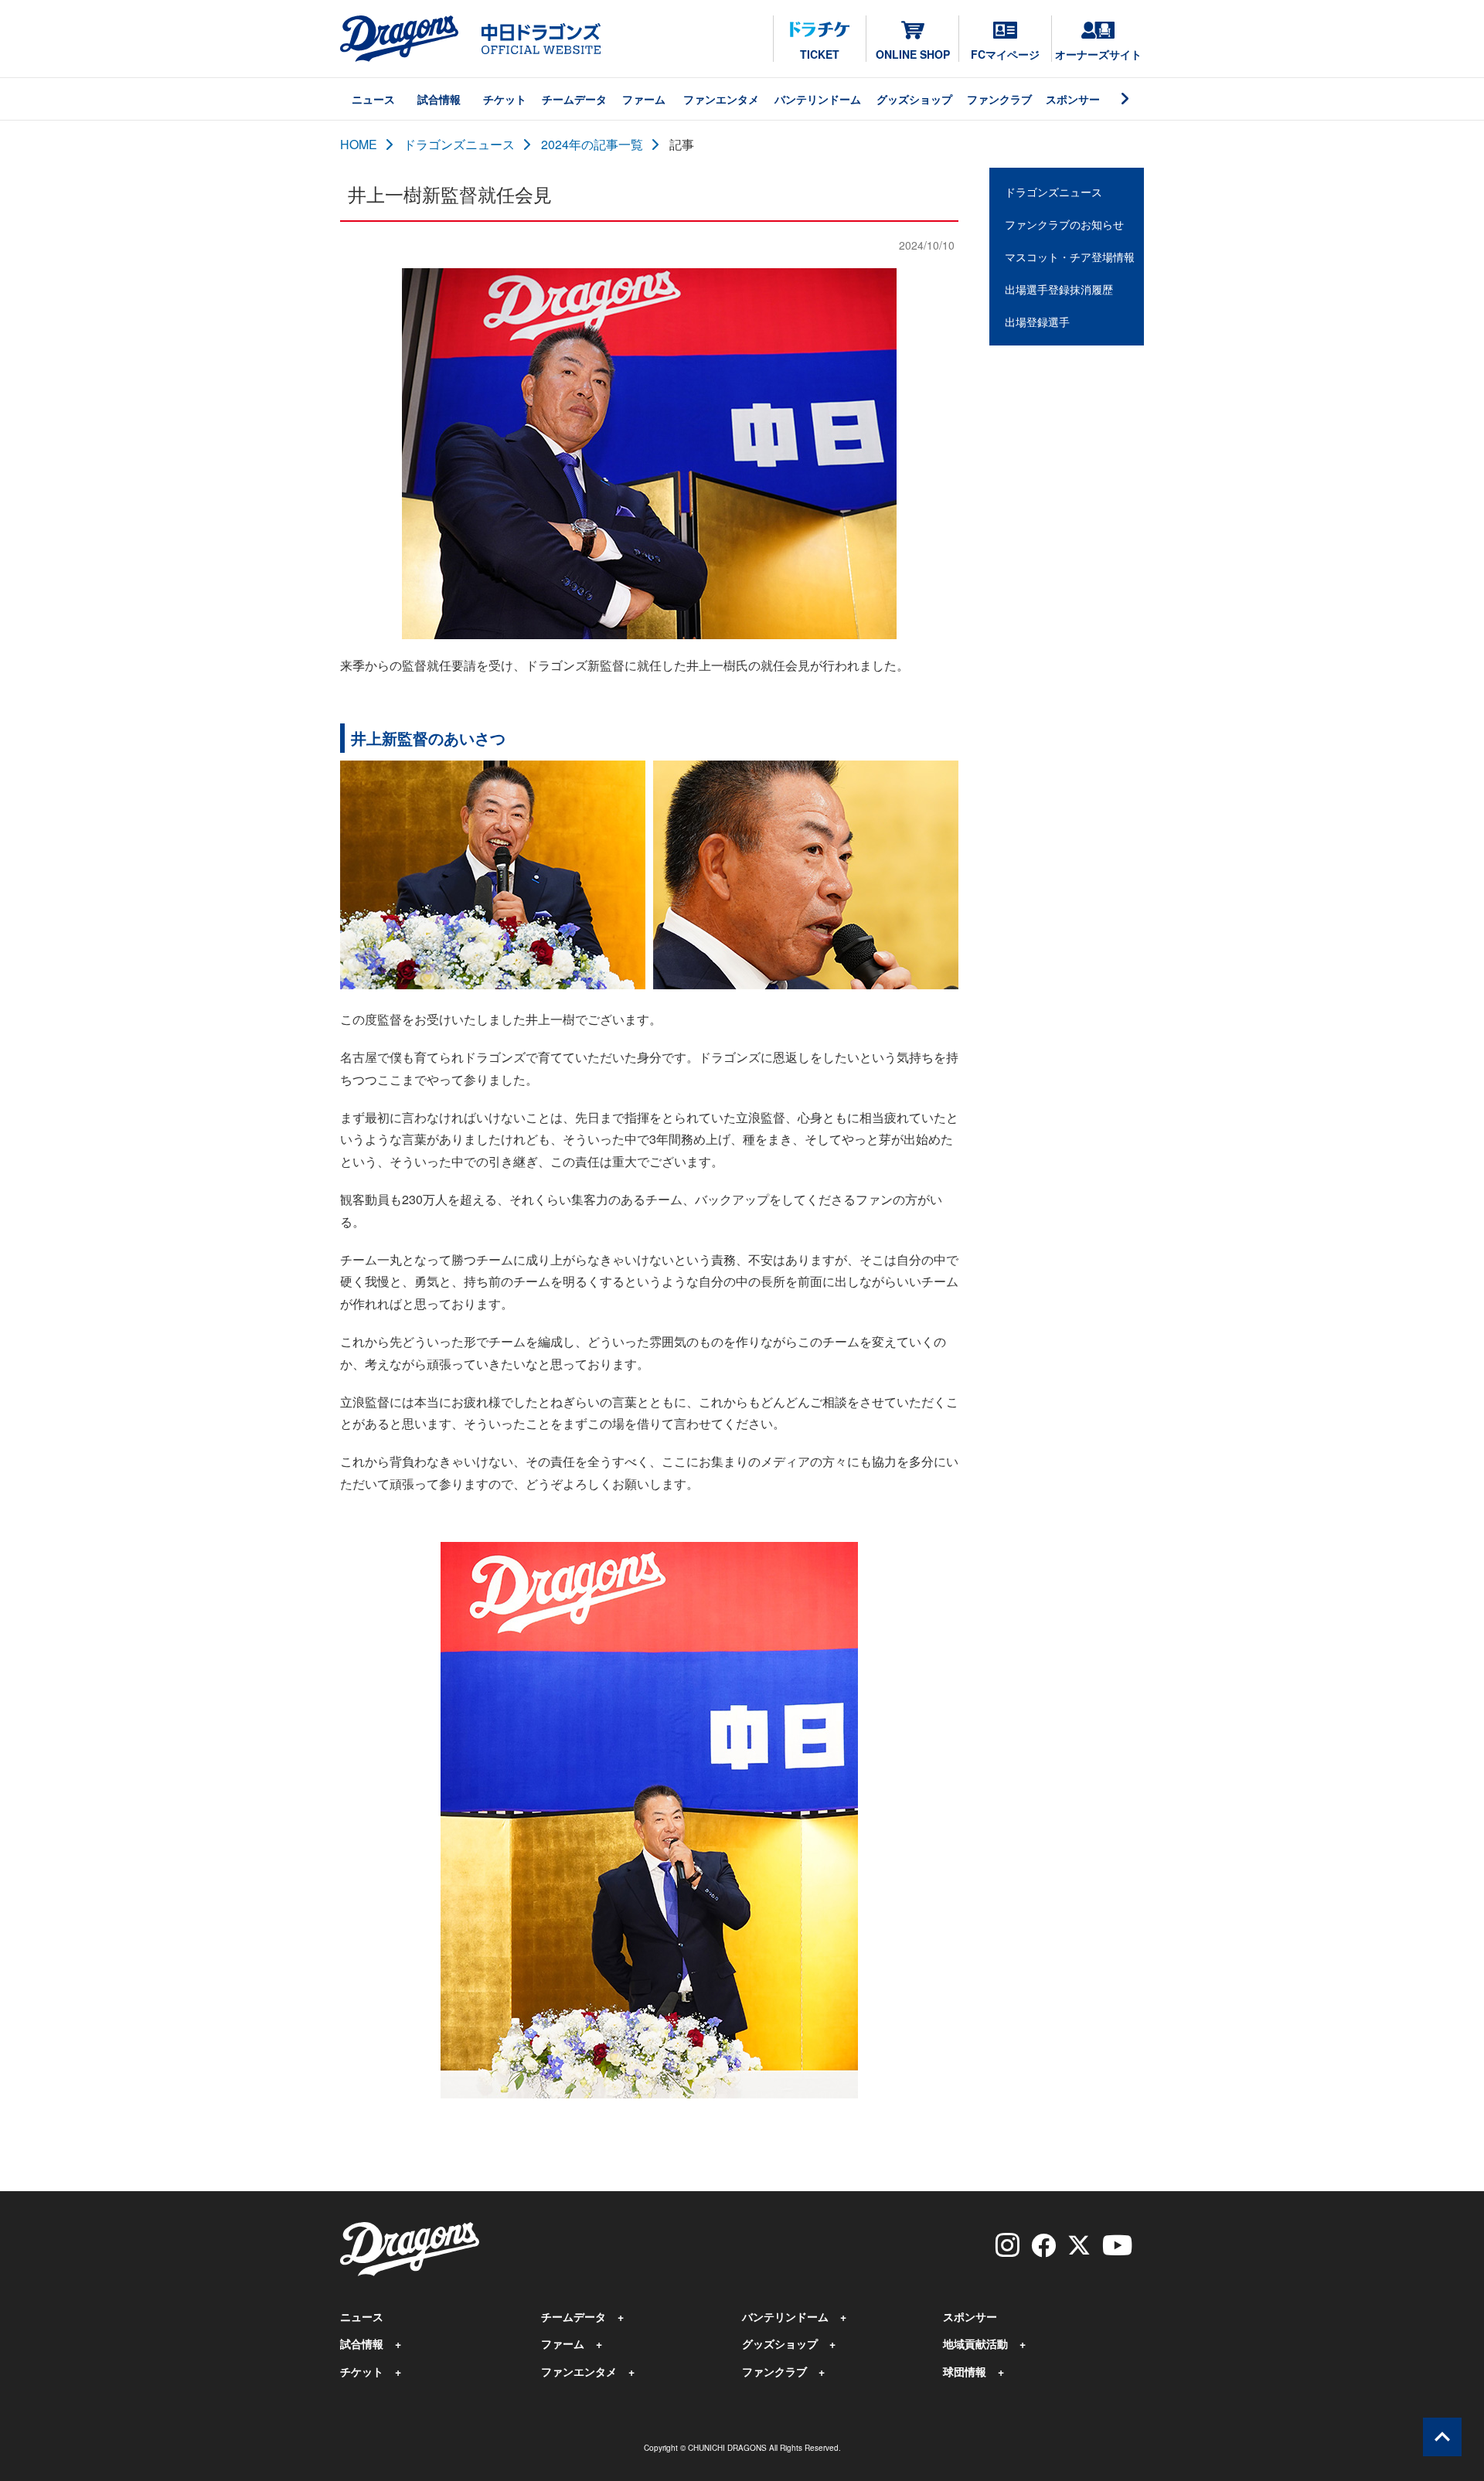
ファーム (644, 99)
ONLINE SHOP (913, 54)
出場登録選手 (1037, 322)
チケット (505, 99)
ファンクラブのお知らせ (1064, 224)
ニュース (373, 99)
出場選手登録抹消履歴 (1059, 289)
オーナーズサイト (1098, 54)
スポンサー (1073, 99)
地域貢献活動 (975, 2343)
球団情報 (965, 2371)
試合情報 (439, 99)
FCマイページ (1005, 54)
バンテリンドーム (818, 99)
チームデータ (574, 99)
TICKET (820, 54)
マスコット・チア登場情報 (1070, 257)
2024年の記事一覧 (592, 144)
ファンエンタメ (721, 99)
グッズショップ (914, 99)
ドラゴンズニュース (459, 144)
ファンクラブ (999, 99)
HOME (359, 144)
